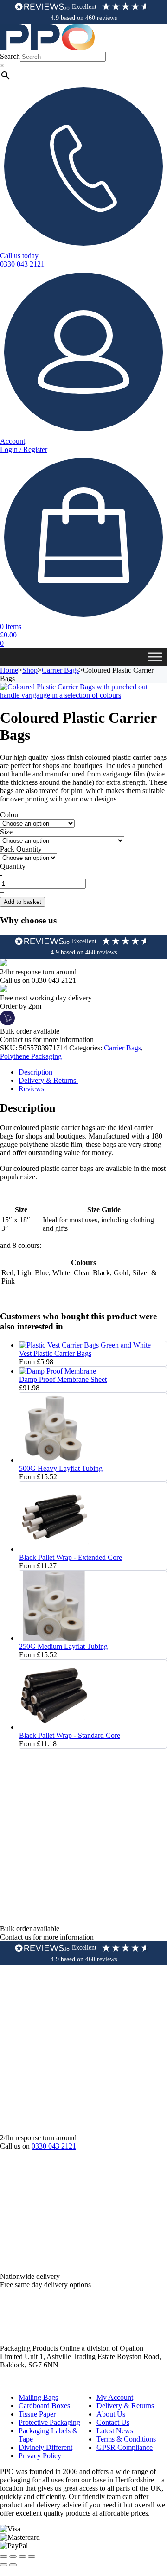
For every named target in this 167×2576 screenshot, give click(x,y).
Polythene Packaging (31, 1056)
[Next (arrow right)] (13, 2565)
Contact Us (113, 2422)
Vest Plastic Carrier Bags (55, 1353)
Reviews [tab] (32, 1089)
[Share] (22, 2557)
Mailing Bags (38, 2397)
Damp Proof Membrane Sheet (63, 1379)
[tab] (93, 1072)
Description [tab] (36, 1072)
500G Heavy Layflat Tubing (61, 1468)
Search (10, 56)
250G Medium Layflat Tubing (63, 1646)
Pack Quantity (21, 849)
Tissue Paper (37, 2414)
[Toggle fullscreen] (13, 2557)
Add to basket (22, 902)
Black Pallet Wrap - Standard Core (70, 1735)
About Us (111, 2414)
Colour (10, 815)
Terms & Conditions (126, 2439)
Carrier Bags (60, 670)
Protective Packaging (49, 2422)
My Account (115, 2397)
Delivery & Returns (125, 2406)
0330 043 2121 (54, 2146)
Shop (30, 670)
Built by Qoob (21, 2382)
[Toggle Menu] (155, 657)
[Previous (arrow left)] (4, 2565)
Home (9, 670)
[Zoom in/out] (4, 2557)
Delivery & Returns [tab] (48, 1080)
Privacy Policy (40, 2456)
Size (6, 832)
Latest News (115, 2431)
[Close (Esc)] (32, 2557)
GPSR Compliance (125, 2447)
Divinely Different (45, 2447)
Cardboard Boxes (44, 2406)
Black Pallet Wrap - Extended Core (71, 1557)
